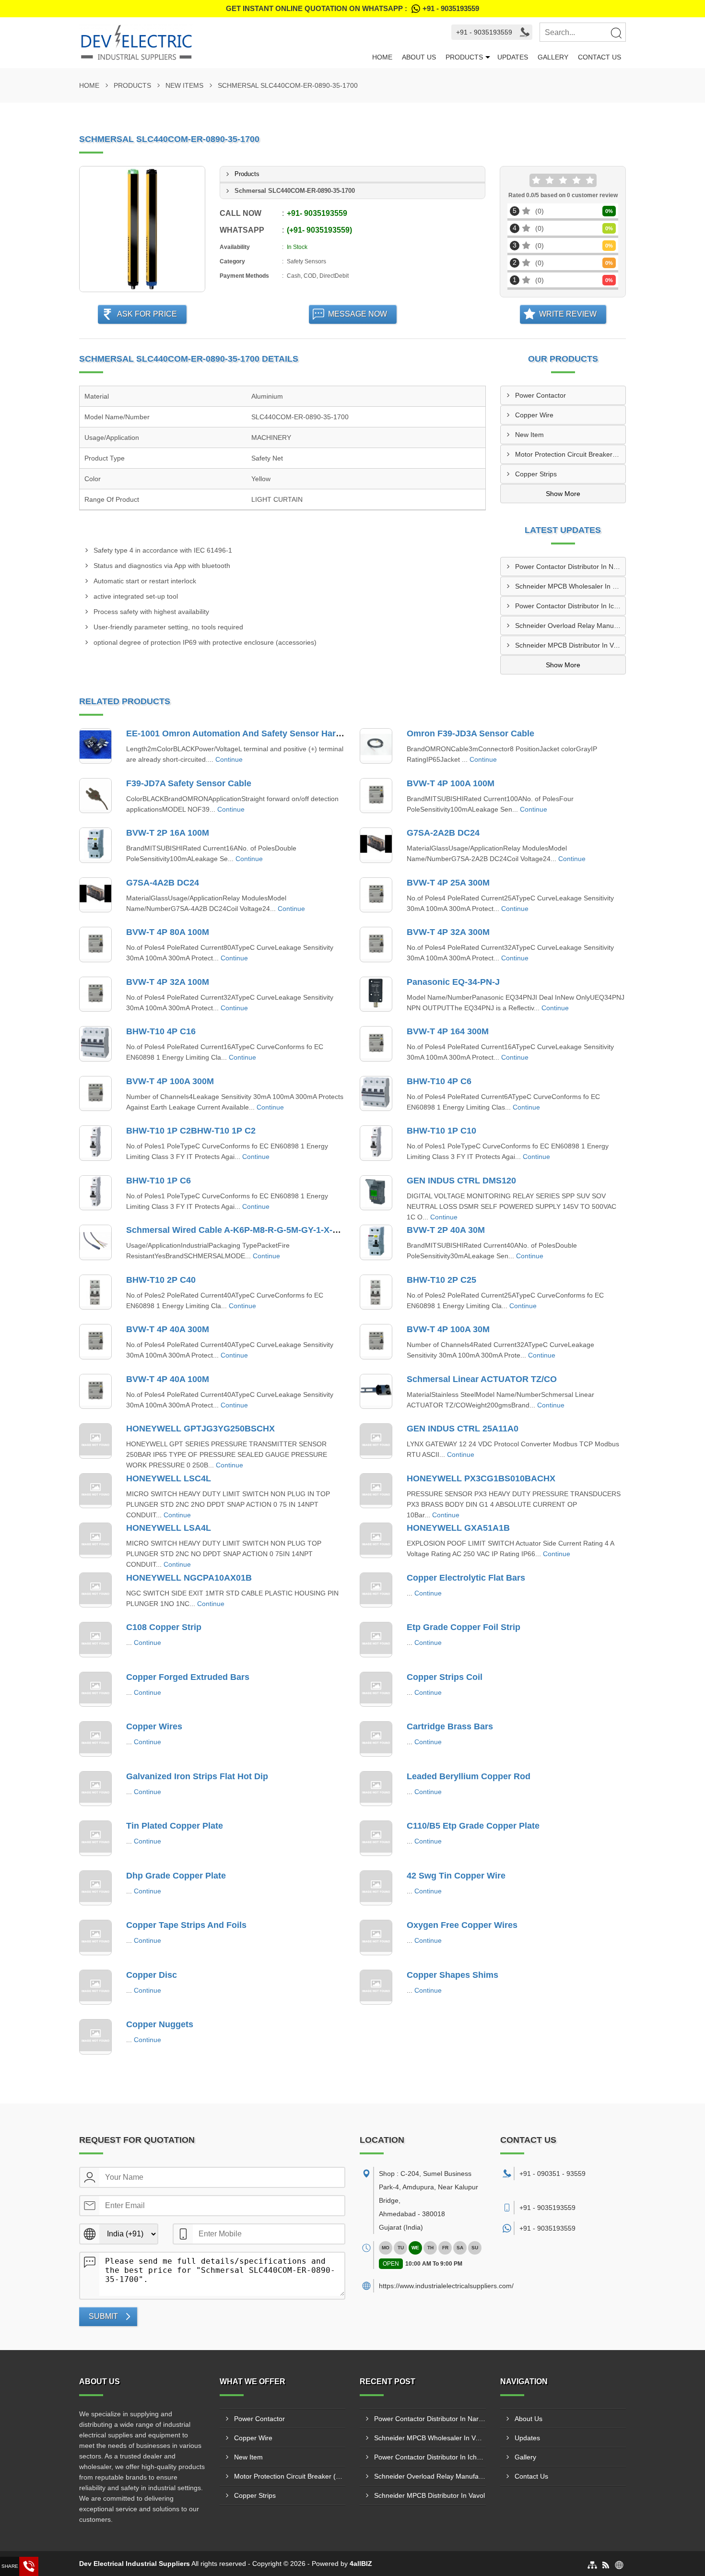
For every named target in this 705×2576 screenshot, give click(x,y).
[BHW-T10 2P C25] (376, 1292)
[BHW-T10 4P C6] (376, 1094)
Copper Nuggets (160, 2024)
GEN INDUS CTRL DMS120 (461, 1181)
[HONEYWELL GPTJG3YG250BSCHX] (95, 1441)
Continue (229, 759)
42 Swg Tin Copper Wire (456, 1876)
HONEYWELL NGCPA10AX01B (189, 1578)
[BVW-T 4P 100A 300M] (95, 1094)
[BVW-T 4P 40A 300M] (95, 1342)
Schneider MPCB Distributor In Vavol (570, 645)
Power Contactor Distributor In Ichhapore (570, 606)
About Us (419, 57)
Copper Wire (534, 415)
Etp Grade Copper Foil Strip (464, 1627)
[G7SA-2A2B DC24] (376, 845)
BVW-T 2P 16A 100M (168, 833)
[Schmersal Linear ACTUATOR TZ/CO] (376, 1392)
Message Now (358, 314)
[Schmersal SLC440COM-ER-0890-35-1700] (142, 229)
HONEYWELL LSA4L (169, 1528)
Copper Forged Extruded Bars (188, 1677)
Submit (103, 2316)
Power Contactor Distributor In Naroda (570, 567)
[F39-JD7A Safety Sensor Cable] (95, 796)
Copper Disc (152, 1975)
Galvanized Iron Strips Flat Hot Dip (197, 1776)
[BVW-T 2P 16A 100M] (95, 845)
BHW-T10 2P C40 (161, 1280)
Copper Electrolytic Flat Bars (466, 1578)
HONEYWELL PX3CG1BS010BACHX (481, 1478)
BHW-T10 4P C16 (161, 1031)
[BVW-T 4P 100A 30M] (376, 1342)
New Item (529, 435)
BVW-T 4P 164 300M (448, 1031)
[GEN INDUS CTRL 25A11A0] (376, 1441)
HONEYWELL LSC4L (169, 1478)
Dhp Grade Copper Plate (176, 1876)
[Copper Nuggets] (95, 2037)
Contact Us (599, 57)
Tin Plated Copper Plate (175, 1826)
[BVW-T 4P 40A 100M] (95, 1392)
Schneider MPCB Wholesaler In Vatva (570, 586)
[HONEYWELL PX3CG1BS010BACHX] (376, 1491)
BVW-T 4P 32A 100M (168, 982)
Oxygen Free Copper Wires (462, 1925)
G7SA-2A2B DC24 (443, 833)
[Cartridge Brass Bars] (376, 1739)
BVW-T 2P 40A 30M (446, 1230)
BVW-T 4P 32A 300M (448, 932)
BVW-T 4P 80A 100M (168, 932)
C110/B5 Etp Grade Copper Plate (473, 1826)
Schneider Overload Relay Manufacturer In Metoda (570, 626)
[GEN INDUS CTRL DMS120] (376, 1193)
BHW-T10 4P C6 (439, 1081)
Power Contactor (540, 395)
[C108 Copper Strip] (95, 1640)
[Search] (616, 33)
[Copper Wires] (95, 1739)
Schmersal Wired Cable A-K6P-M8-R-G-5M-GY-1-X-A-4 (236, 1230)
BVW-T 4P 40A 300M (168, 1329)
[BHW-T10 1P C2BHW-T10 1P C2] (95, 1143)
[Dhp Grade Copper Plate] (95, 1888)
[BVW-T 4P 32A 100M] (95, 994)
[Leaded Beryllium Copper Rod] (376, 1789)
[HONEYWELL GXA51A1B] (376, 1540)
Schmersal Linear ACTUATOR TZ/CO (482, 1379)
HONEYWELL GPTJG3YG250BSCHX (200, 1429)
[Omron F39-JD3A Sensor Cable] (376, 746)
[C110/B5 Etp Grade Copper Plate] (376, 1838)
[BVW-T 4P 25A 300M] (376, 895)
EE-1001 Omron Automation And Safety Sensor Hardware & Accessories (274, 733)
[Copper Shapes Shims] (376, 1987)
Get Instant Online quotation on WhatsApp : (352, 8)
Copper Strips (536, 474)
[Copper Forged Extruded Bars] (95, 1690)
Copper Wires (154, 1726)
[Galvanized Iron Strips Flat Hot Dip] (95, 1789)
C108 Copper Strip (164, 1627)
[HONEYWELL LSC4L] (95, 1491)
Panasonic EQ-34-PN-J (453, 982)
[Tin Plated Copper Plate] (95, 1838)
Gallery (553, 57)
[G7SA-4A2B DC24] (95, 895)
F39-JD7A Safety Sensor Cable (189, 783)
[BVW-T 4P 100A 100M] (376, 796)
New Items (184, 85)
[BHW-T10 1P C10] (376, 1143)
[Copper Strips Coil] (376, 1690)
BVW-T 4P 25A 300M (448, 883)
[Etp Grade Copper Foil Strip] (376, 1640)
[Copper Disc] (95, 1987)
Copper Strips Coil (445, 1677)
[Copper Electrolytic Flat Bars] (376, 1590)
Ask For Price (147, 314)
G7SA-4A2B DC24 (163, 883)
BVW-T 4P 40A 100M (168, 1379)
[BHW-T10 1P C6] (95, 1193)
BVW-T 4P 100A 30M (448, 1329)
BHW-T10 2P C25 (441, 1280)
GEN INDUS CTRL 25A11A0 (463, 1429)
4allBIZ (361, 2564)
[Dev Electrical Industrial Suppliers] (223, 43)
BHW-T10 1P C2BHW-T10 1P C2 (191, 1131)
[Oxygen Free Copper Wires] (376, 1938)
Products (464, 57)
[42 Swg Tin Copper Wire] (376, 1888)
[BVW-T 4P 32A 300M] (376, 945)
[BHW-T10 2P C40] (95, 1292)
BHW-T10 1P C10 (441, 1131)
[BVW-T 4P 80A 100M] (95, 945)
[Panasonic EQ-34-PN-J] (376, 994)
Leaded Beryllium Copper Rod (469, 1776)
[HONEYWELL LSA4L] (95, 1540)
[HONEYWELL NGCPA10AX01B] (95, 1590)
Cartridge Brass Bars (450, 1726)
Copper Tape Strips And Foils (186, 1925)
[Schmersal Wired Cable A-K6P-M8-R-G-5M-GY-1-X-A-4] (95, 1242)
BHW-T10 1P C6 (159, 1181)
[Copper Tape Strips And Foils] (95, 1938)
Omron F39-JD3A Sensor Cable (470, 733)
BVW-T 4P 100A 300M (170, 1081)
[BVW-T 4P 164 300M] (376, 1044)
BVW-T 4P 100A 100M (451, 783)
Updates (513, 57)
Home (382, 57)
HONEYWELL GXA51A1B (458, 1528)
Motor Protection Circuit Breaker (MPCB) (570, 454)
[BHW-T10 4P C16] (95, 1044)
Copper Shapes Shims (452, 1975)
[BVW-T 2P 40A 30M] (376, 1242)
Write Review (568, 314)
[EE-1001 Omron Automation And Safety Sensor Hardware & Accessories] (95, 746)
